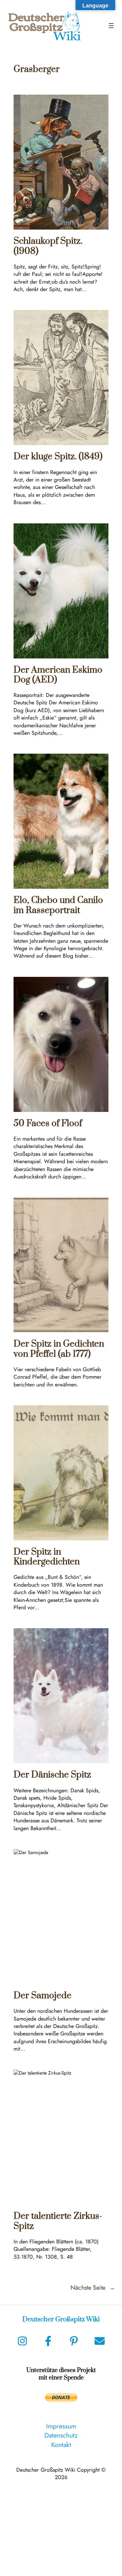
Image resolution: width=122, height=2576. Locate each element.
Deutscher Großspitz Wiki (61, 2320)
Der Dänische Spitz (52, 1775)
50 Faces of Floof (48, 1124)
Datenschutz (61, 2435)
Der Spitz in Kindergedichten (47, 1557)
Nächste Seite (93, 2288)
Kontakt (61, 2445)
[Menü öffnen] (111, 26)
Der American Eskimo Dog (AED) (58, 675)
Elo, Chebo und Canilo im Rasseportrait (58, 905)
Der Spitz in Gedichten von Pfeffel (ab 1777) (59, 1349)
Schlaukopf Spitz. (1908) (48, 246)
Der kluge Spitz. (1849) (58, 457)
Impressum (61, 2426)
